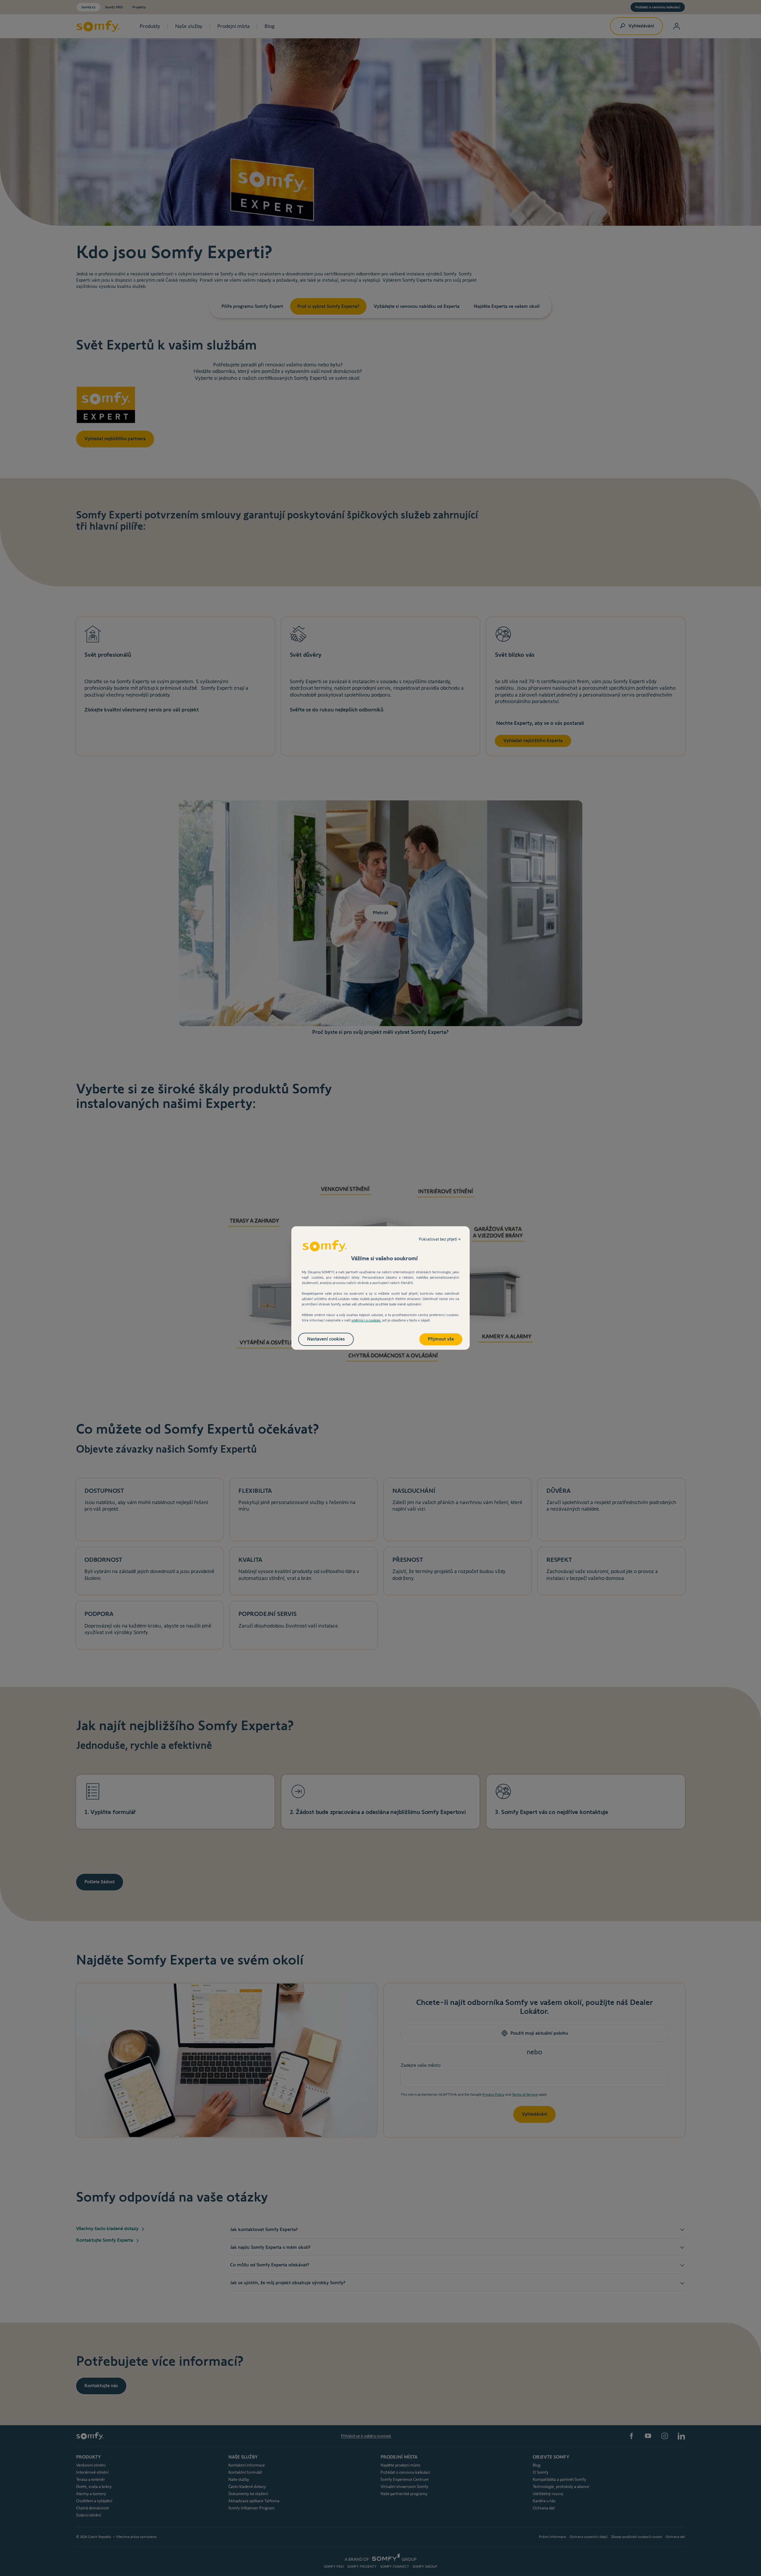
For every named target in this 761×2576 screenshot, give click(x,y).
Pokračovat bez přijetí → (440, 1239)
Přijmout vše (441, 1339)
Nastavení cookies (326, 1339)
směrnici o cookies (366, 1320)
